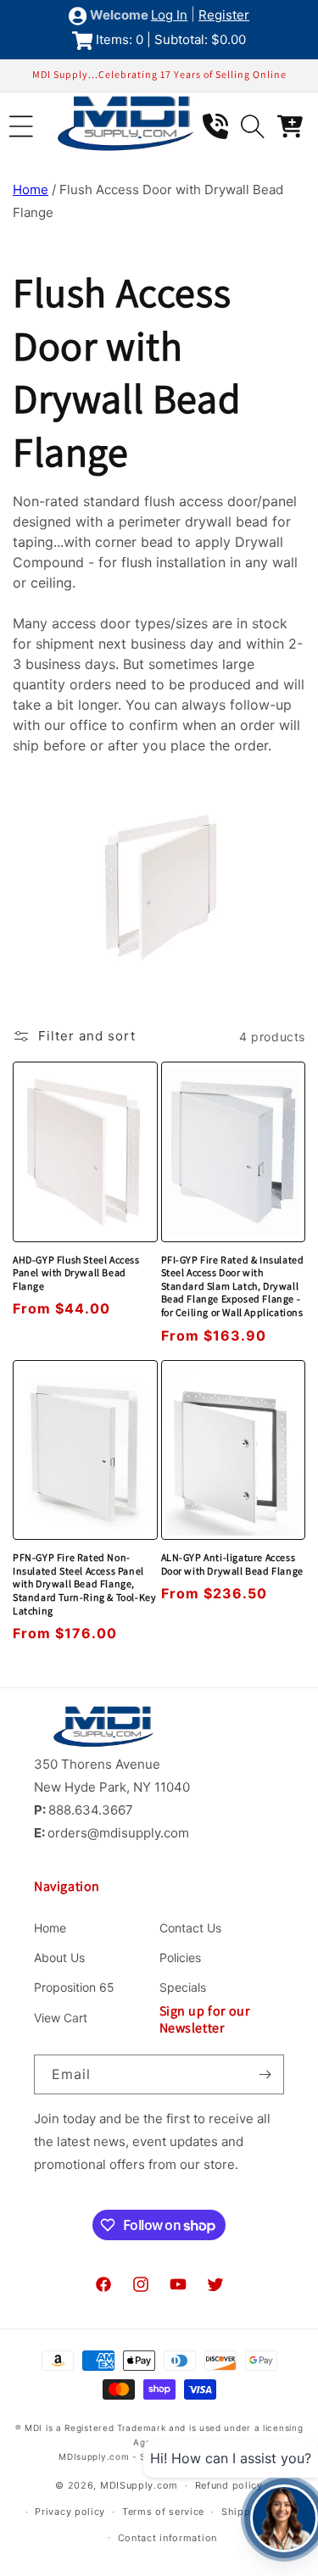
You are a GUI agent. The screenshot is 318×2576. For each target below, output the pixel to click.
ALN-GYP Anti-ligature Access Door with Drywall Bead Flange (232, 1564)
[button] (21, 126)
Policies (180, 1957)
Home (31, 190)
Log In (169, 15)
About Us (59, 1957)
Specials (183, 1987)
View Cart (61, 2018)
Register (224, 15)
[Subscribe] (265, 2074)
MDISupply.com (139, 2485)
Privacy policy (70, 2512)
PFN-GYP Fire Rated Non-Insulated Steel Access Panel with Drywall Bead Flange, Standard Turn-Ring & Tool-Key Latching (84, 1584)
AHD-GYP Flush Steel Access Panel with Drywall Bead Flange (76, 1273)
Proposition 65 (74, 1987)
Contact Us (190, 1928)
